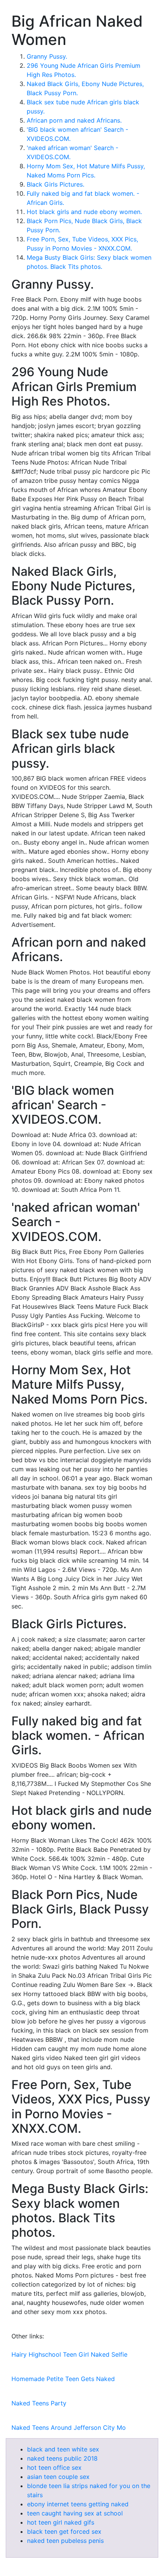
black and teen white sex (63, 2449)
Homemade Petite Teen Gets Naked (63, 2379)
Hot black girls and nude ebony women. (84, 212)
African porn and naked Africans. (74, 120)
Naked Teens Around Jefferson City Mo (69, 2427)
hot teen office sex (54, 2467)
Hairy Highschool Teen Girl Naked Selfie (69, 2354)
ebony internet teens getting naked (78, 2504)
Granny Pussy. (47, 56)
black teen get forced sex (64, 2531)
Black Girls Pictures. (55, 184)
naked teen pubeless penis (65, 2541)
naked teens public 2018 (62, 2458)
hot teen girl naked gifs (61, 2522)
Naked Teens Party (39, 2403)
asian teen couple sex (58, 2477)
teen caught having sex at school (75, 2513)
